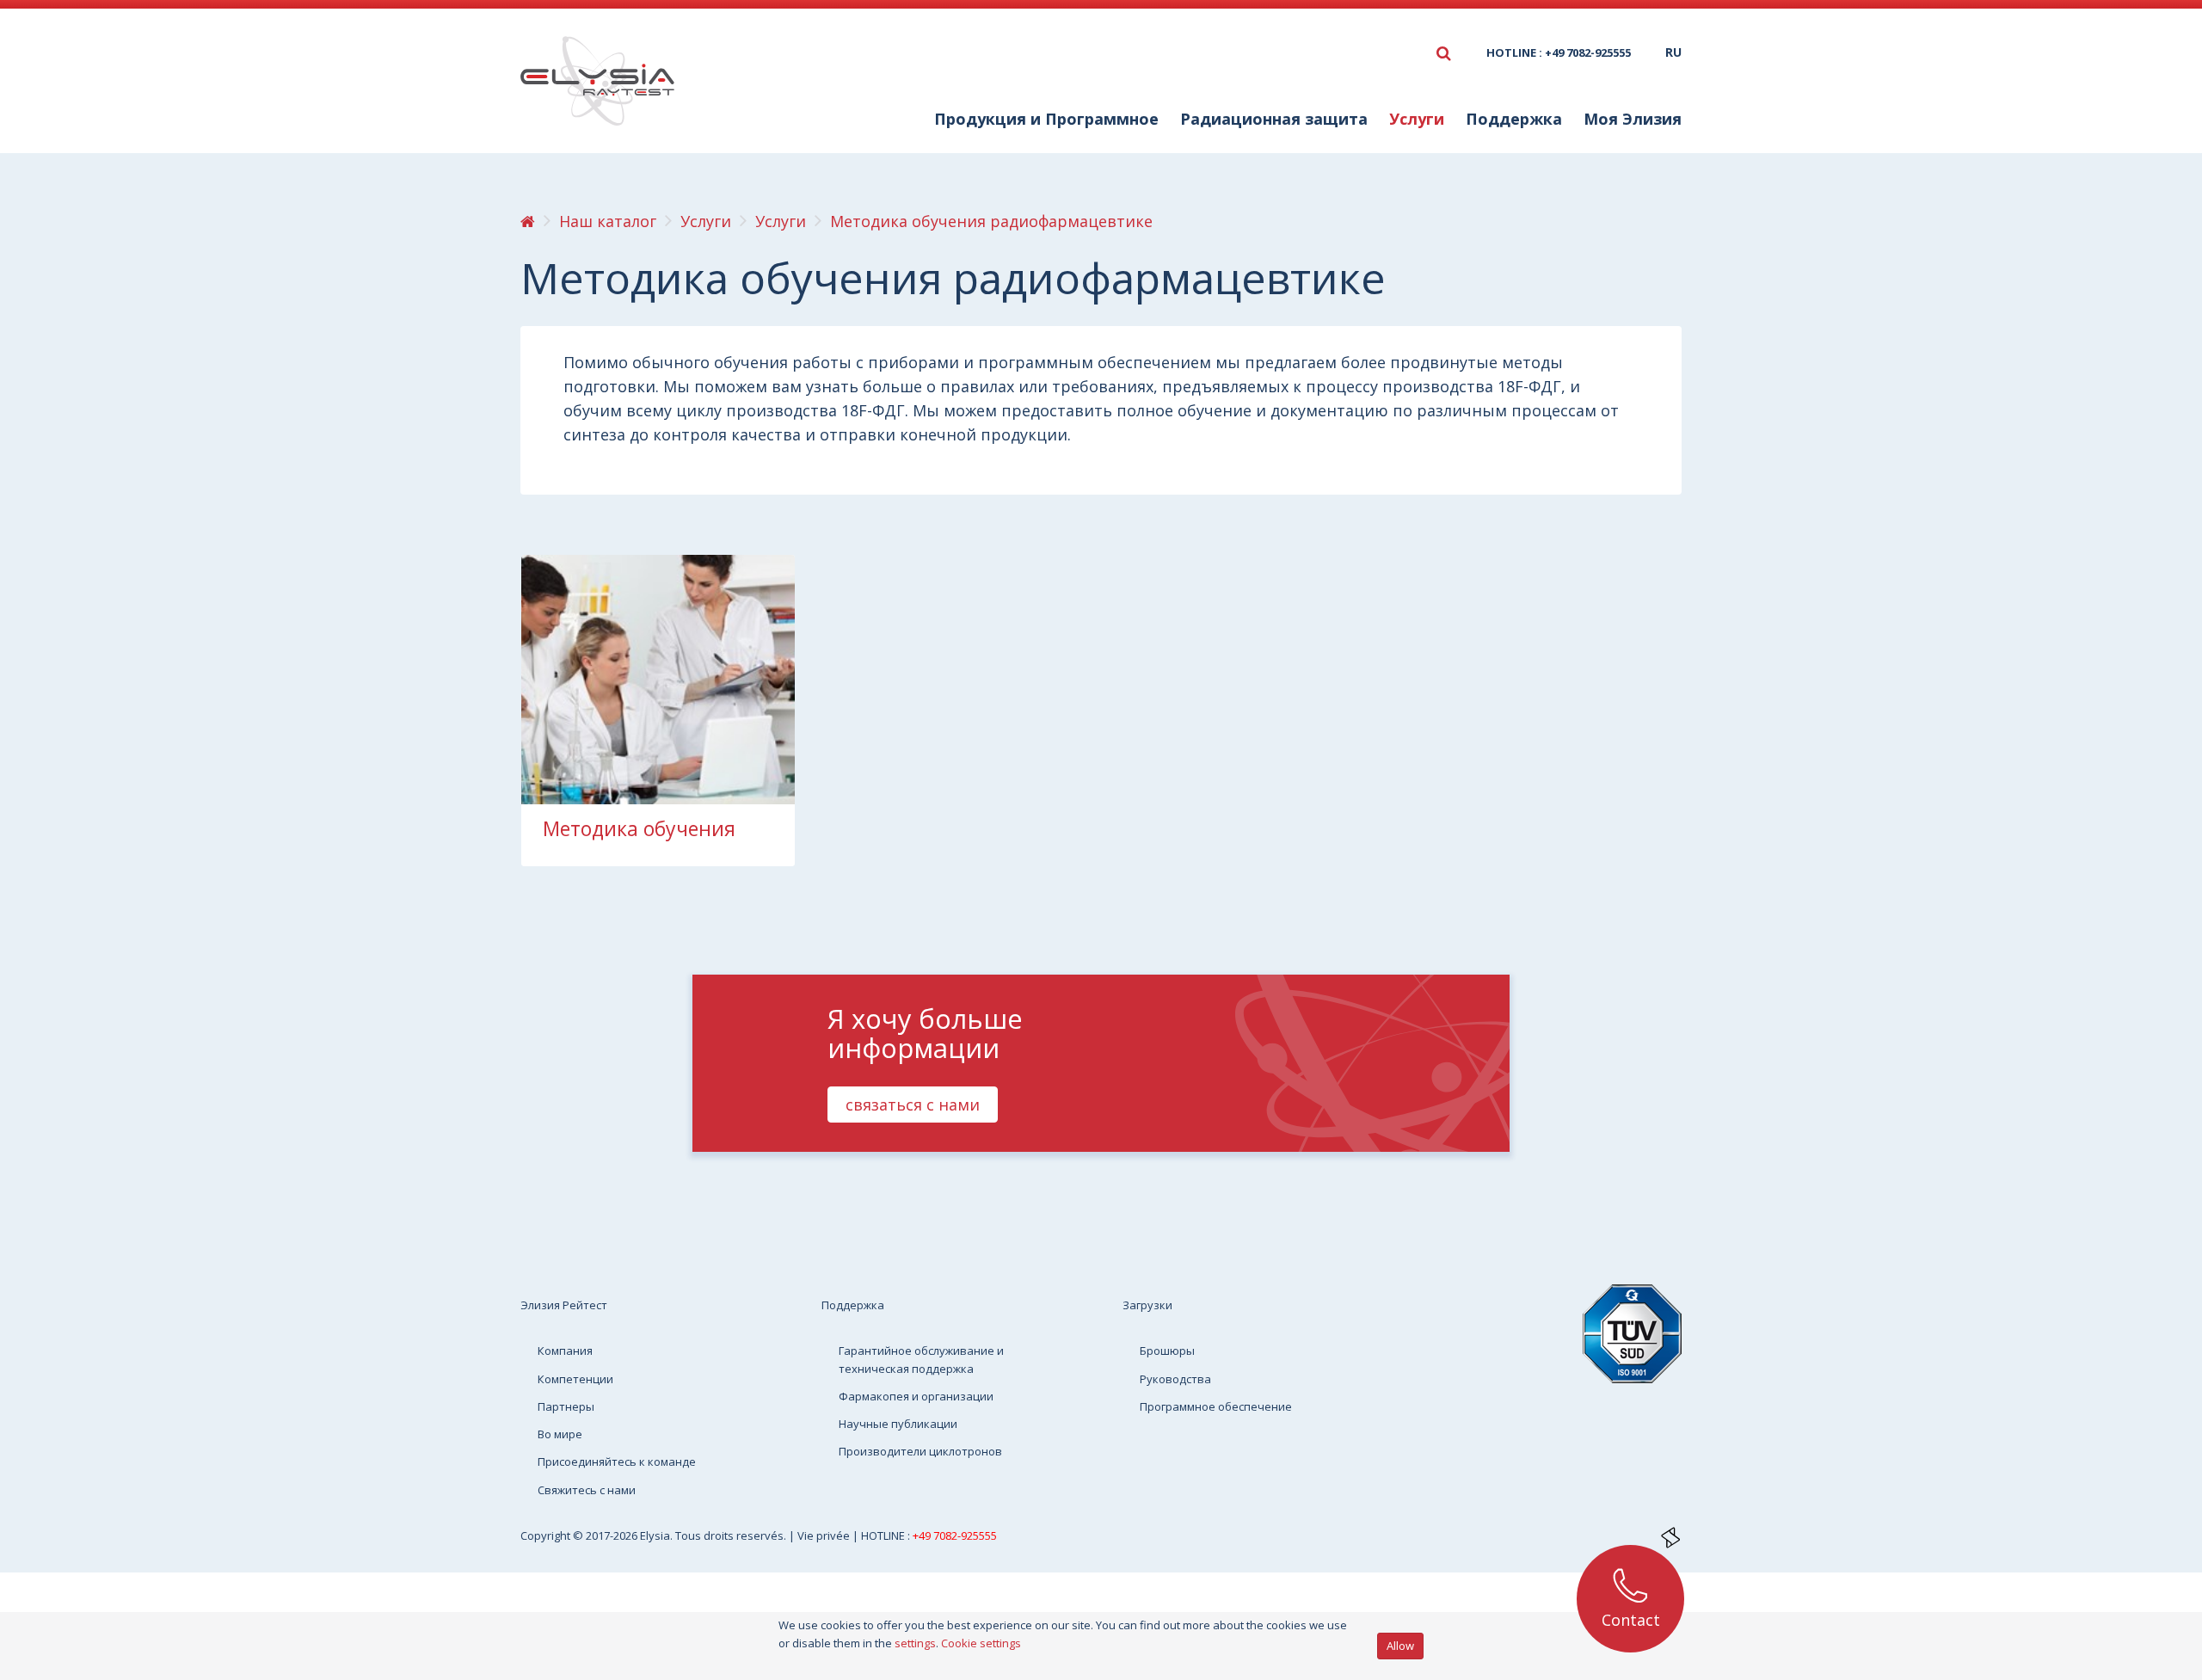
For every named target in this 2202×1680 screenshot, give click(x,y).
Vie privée (825, 1535)
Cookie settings (981, 1643)
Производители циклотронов (920, 1451)
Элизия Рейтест (564, 1305)
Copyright (547, 1535)
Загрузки (1147, 1305)
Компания (565, 1351)
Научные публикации (898, 1424)
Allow (1400, 1646)
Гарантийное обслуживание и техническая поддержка (921, 1359)
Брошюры (1167, 1351)
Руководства (1175, 1379)
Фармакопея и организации (916, 1396)
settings (915, 1643)
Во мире (560, 1434)
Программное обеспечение (1216, 1406)
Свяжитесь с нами (587, 1490)
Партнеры (566, 1406)
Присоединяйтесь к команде (617, 1462)
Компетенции (575, 1379)
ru (1673, 52)
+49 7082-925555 (955, 1535)
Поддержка (853, 1305)
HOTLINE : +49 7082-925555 (1559, 52)
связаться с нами (913, 1105)
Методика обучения (639, 828)
